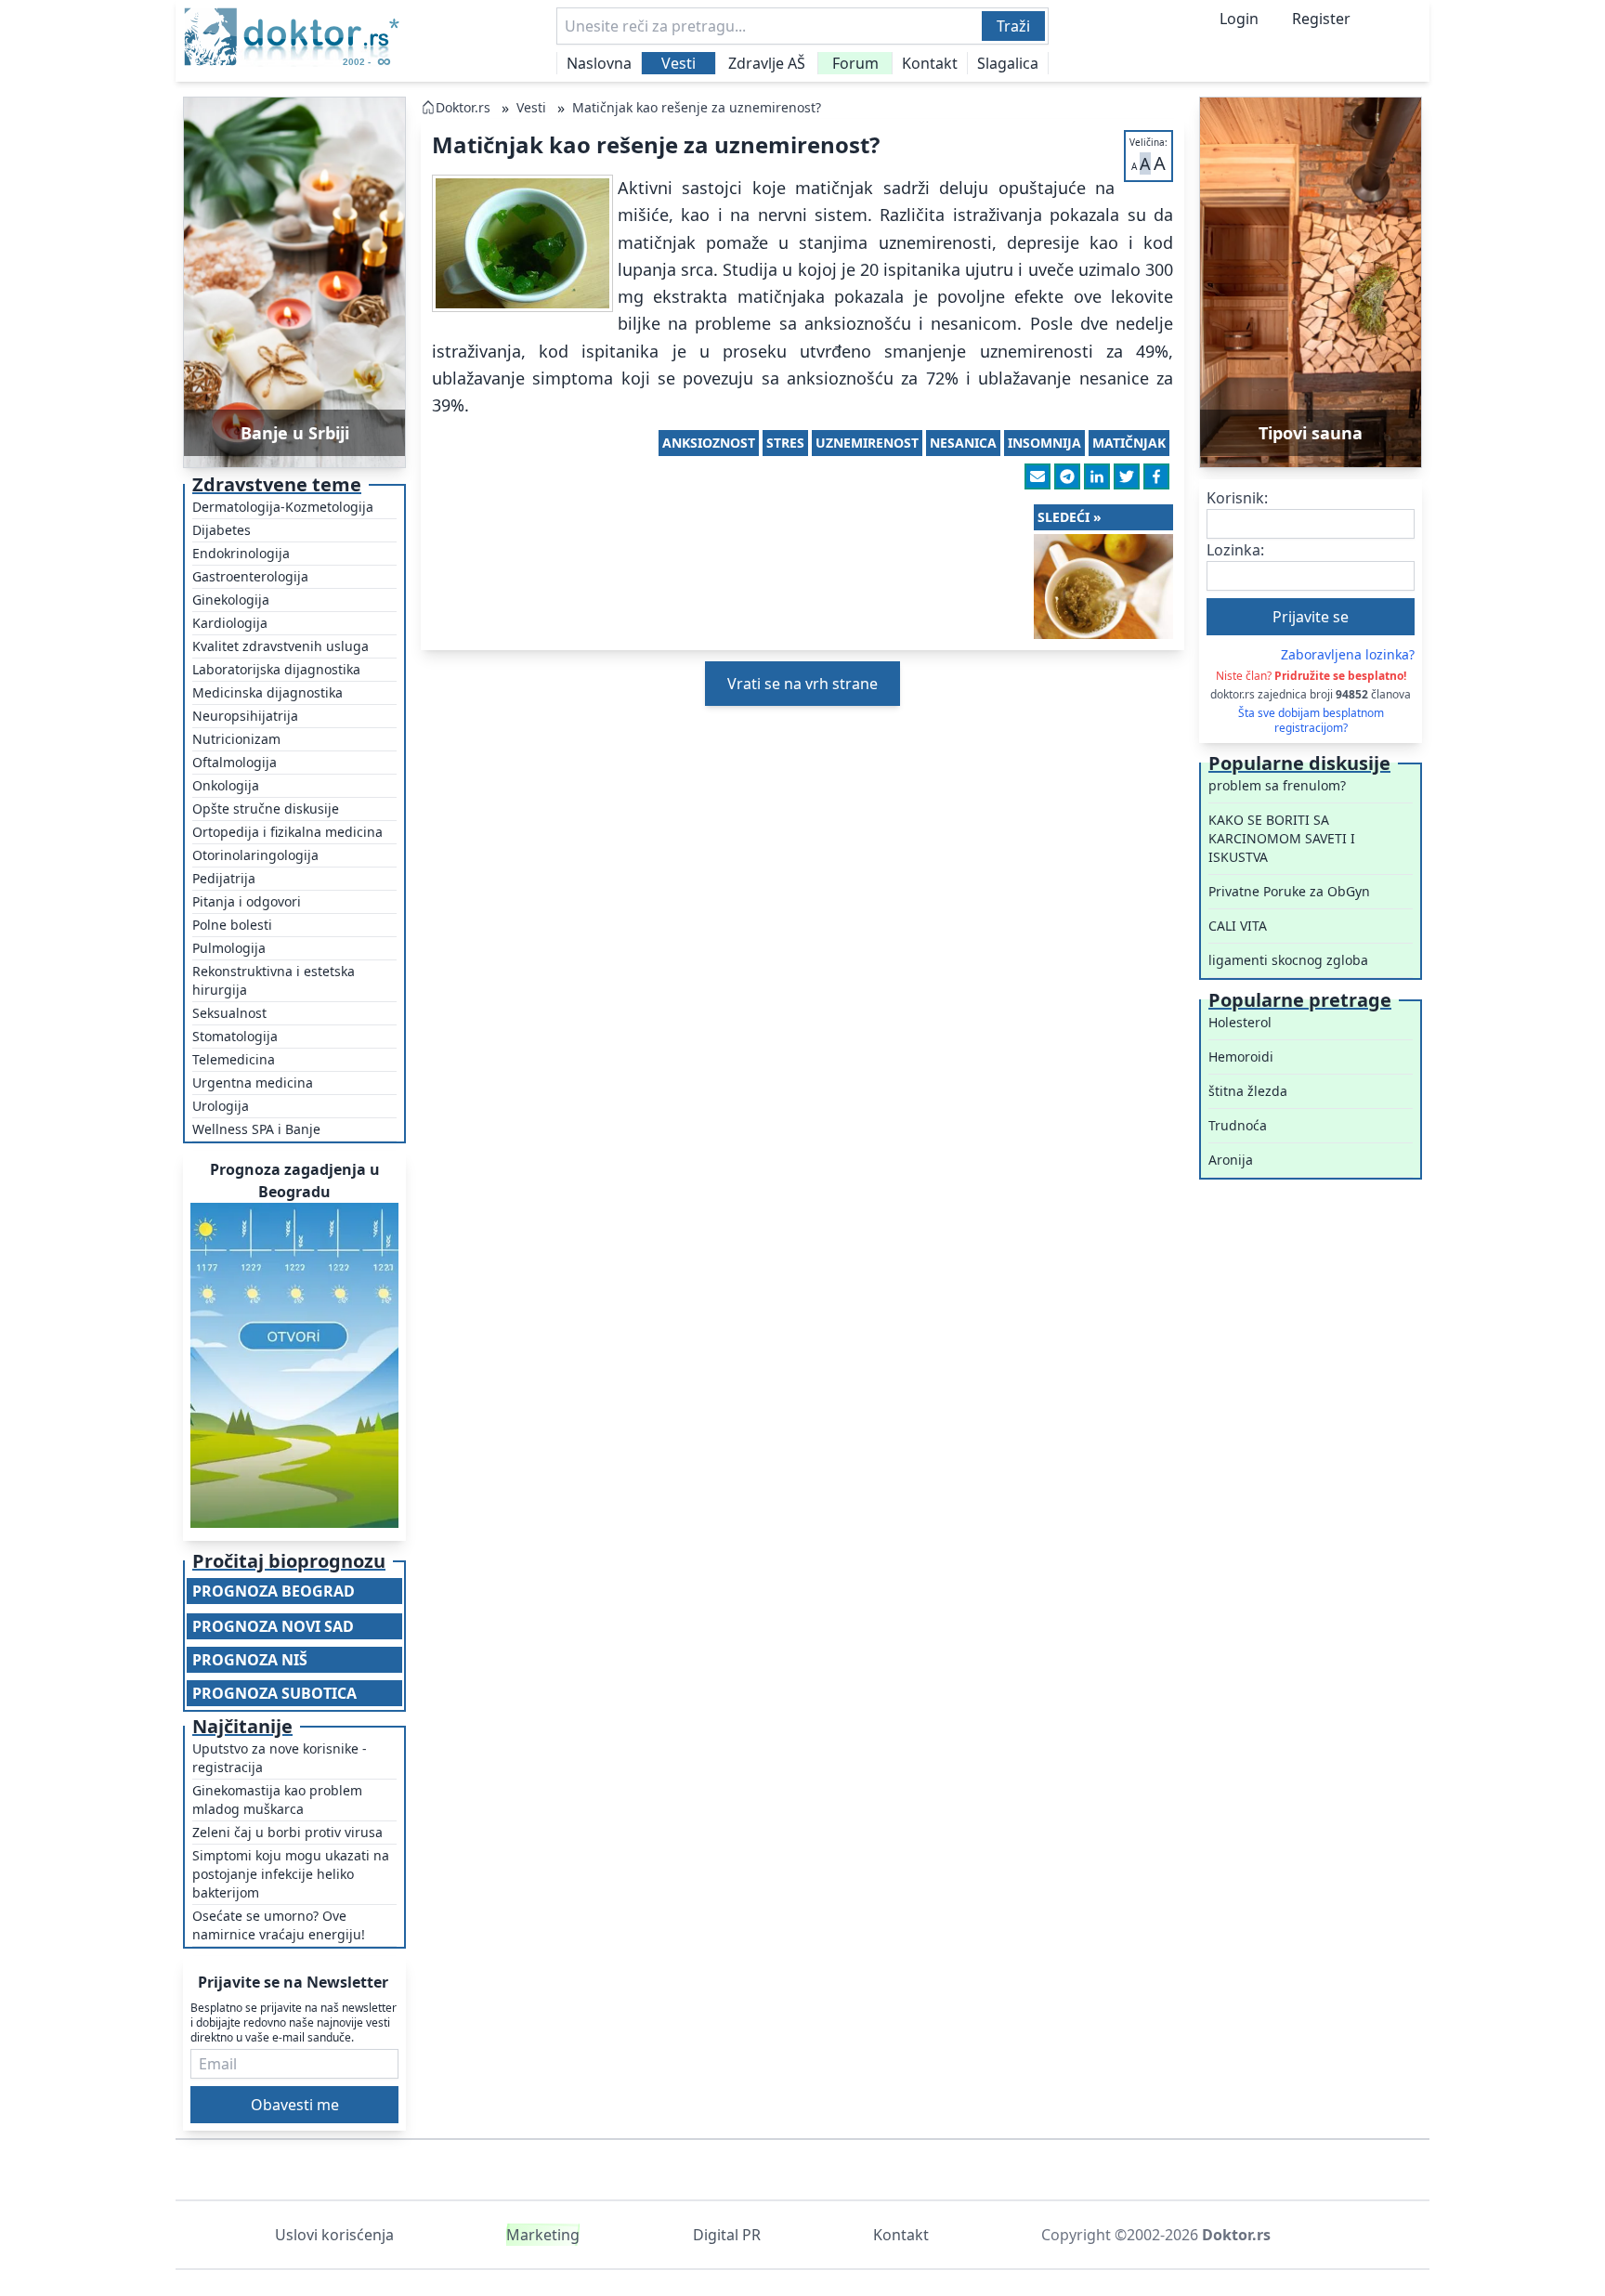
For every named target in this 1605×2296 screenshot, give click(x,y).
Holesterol (1240, 1022)
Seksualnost (229, 1013)
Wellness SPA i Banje (256, 1129)
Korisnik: (1237, 498)
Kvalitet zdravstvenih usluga (281, 646)
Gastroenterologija (250, 576)
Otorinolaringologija (255, 855)
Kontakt (930, 63)
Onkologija (226, 785)
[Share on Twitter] (1127, 476)
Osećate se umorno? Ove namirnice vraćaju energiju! (279, 1925)
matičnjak (1129, 443)
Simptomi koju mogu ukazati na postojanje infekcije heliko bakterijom (291, 1874)
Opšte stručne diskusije (266, 809)
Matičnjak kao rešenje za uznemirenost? (697, 107)
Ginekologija (231, 600)
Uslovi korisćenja (334, 2235)
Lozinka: (1235, 550)
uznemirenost (867, 443)
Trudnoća (1238, 1125)
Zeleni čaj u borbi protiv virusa (287, 1832)
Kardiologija (230, 623)
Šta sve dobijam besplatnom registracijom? (1311, 721)
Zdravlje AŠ (767, 63)
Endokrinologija (241, 553)
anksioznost (709, 443)
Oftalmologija (235, 762)
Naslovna (599, 63)
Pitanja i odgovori (247, 901)
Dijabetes (222, 530)
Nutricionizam (236, 739)
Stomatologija (235, 1036)
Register (1321, 19)
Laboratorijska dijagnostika (276, 669)
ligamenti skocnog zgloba (1288, 960)
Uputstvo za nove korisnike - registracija (280, 1758)
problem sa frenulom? (1277, 785)
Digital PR (727, 2235)
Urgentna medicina (253, 1083)
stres (785, 443)
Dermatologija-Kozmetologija (283, 507)
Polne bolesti (232, 925)
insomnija (1044, 443)
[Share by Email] (1037, 476)
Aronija (1231, 1160)
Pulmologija (229, 948)
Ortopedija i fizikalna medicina (287, 832)
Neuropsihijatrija (245, 716)
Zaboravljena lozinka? (1348, 654)
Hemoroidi (1241, 1057)
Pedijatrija (224, 878)
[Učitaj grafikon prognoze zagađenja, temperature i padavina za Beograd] (294, 1365)
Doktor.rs (463, 107)
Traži (1013, 26)
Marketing (543, 2235)
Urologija (221, 1106)
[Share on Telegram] (1067, 476)
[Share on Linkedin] (1097, 476)
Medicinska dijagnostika (267, 692)
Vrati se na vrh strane (802, 684)
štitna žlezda (1248, 1091)
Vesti (679, 63)
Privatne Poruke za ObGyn (1289, 891)
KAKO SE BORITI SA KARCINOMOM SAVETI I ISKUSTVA (1282, 838)
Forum (855, 63)
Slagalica (1008, 63)
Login (1239, 19)
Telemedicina (234, 1059)
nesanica (963, 443)
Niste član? (1311, 676)
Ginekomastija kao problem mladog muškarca (277, 1800)
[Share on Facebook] (1156, 476)
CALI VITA (1238, 926)
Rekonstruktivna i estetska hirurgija (274, 980)
